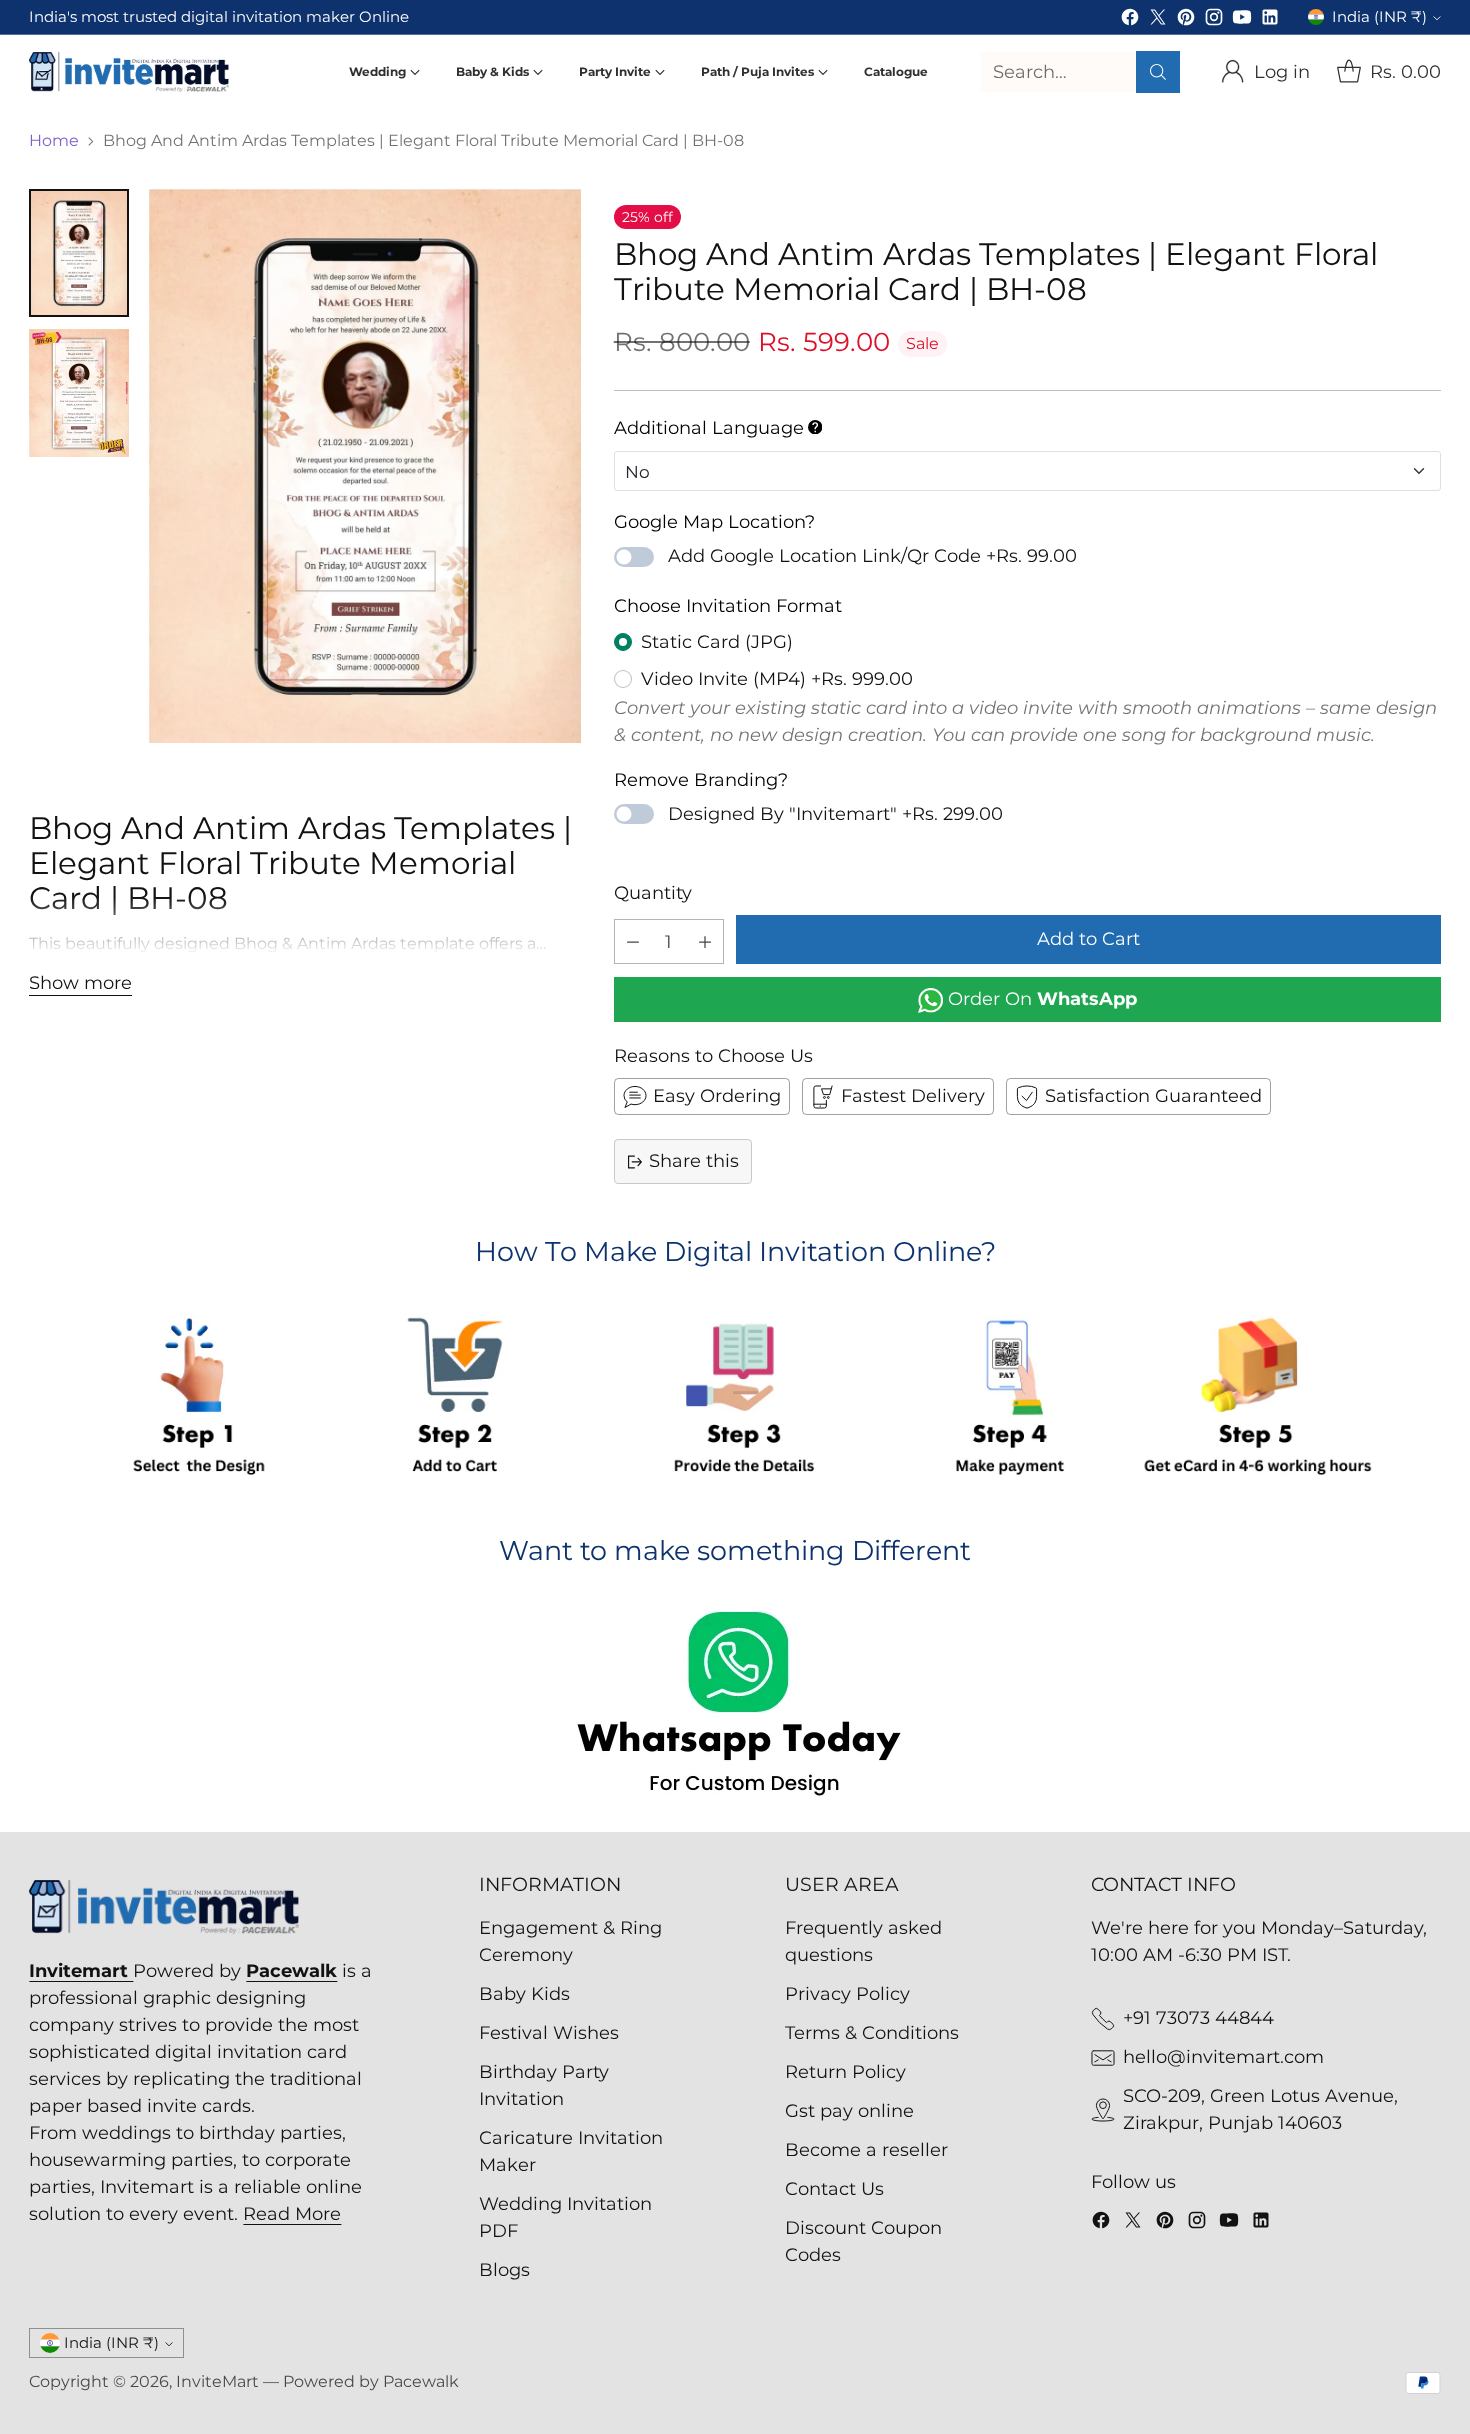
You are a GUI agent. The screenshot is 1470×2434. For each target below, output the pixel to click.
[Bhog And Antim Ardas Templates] (364, 466)
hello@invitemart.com (1223, 2057)
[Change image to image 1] (79, 253)
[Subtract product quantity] (633, 941)
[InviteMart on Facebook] (1130, 21)
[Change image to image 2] (79, 393)
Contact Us (834, 2189)
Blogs (504, 2270)
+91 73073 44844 (1198, 2018)
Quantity (653, 893)
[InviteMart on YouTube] (1242, 21)
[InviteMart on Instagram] (1214, 21)
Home (54, 140)
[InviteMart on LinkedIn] (1270, 21)
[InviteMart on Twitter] (1158, 21)
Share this (694, 1161)
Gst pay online (849, 2111)
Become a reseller (866, 2150)
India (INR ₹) (1379, 17)
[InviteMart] (129, 72)
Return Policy (845, 2072)
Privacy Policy (847, 1994)
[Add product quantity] (705, 941)
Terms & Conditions (872, 2033)
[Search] (1158, 72)
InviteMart (217, 2381)
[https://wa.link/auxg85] (734, 1707)
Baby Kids (524, 1994)
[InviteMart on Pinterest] (1186, 21)
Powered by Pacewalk (371, 2381)
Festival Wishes (549, 2033)
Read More (292, 2214)
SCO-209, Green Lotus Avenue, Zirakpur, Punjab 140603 (1260, 2109)
